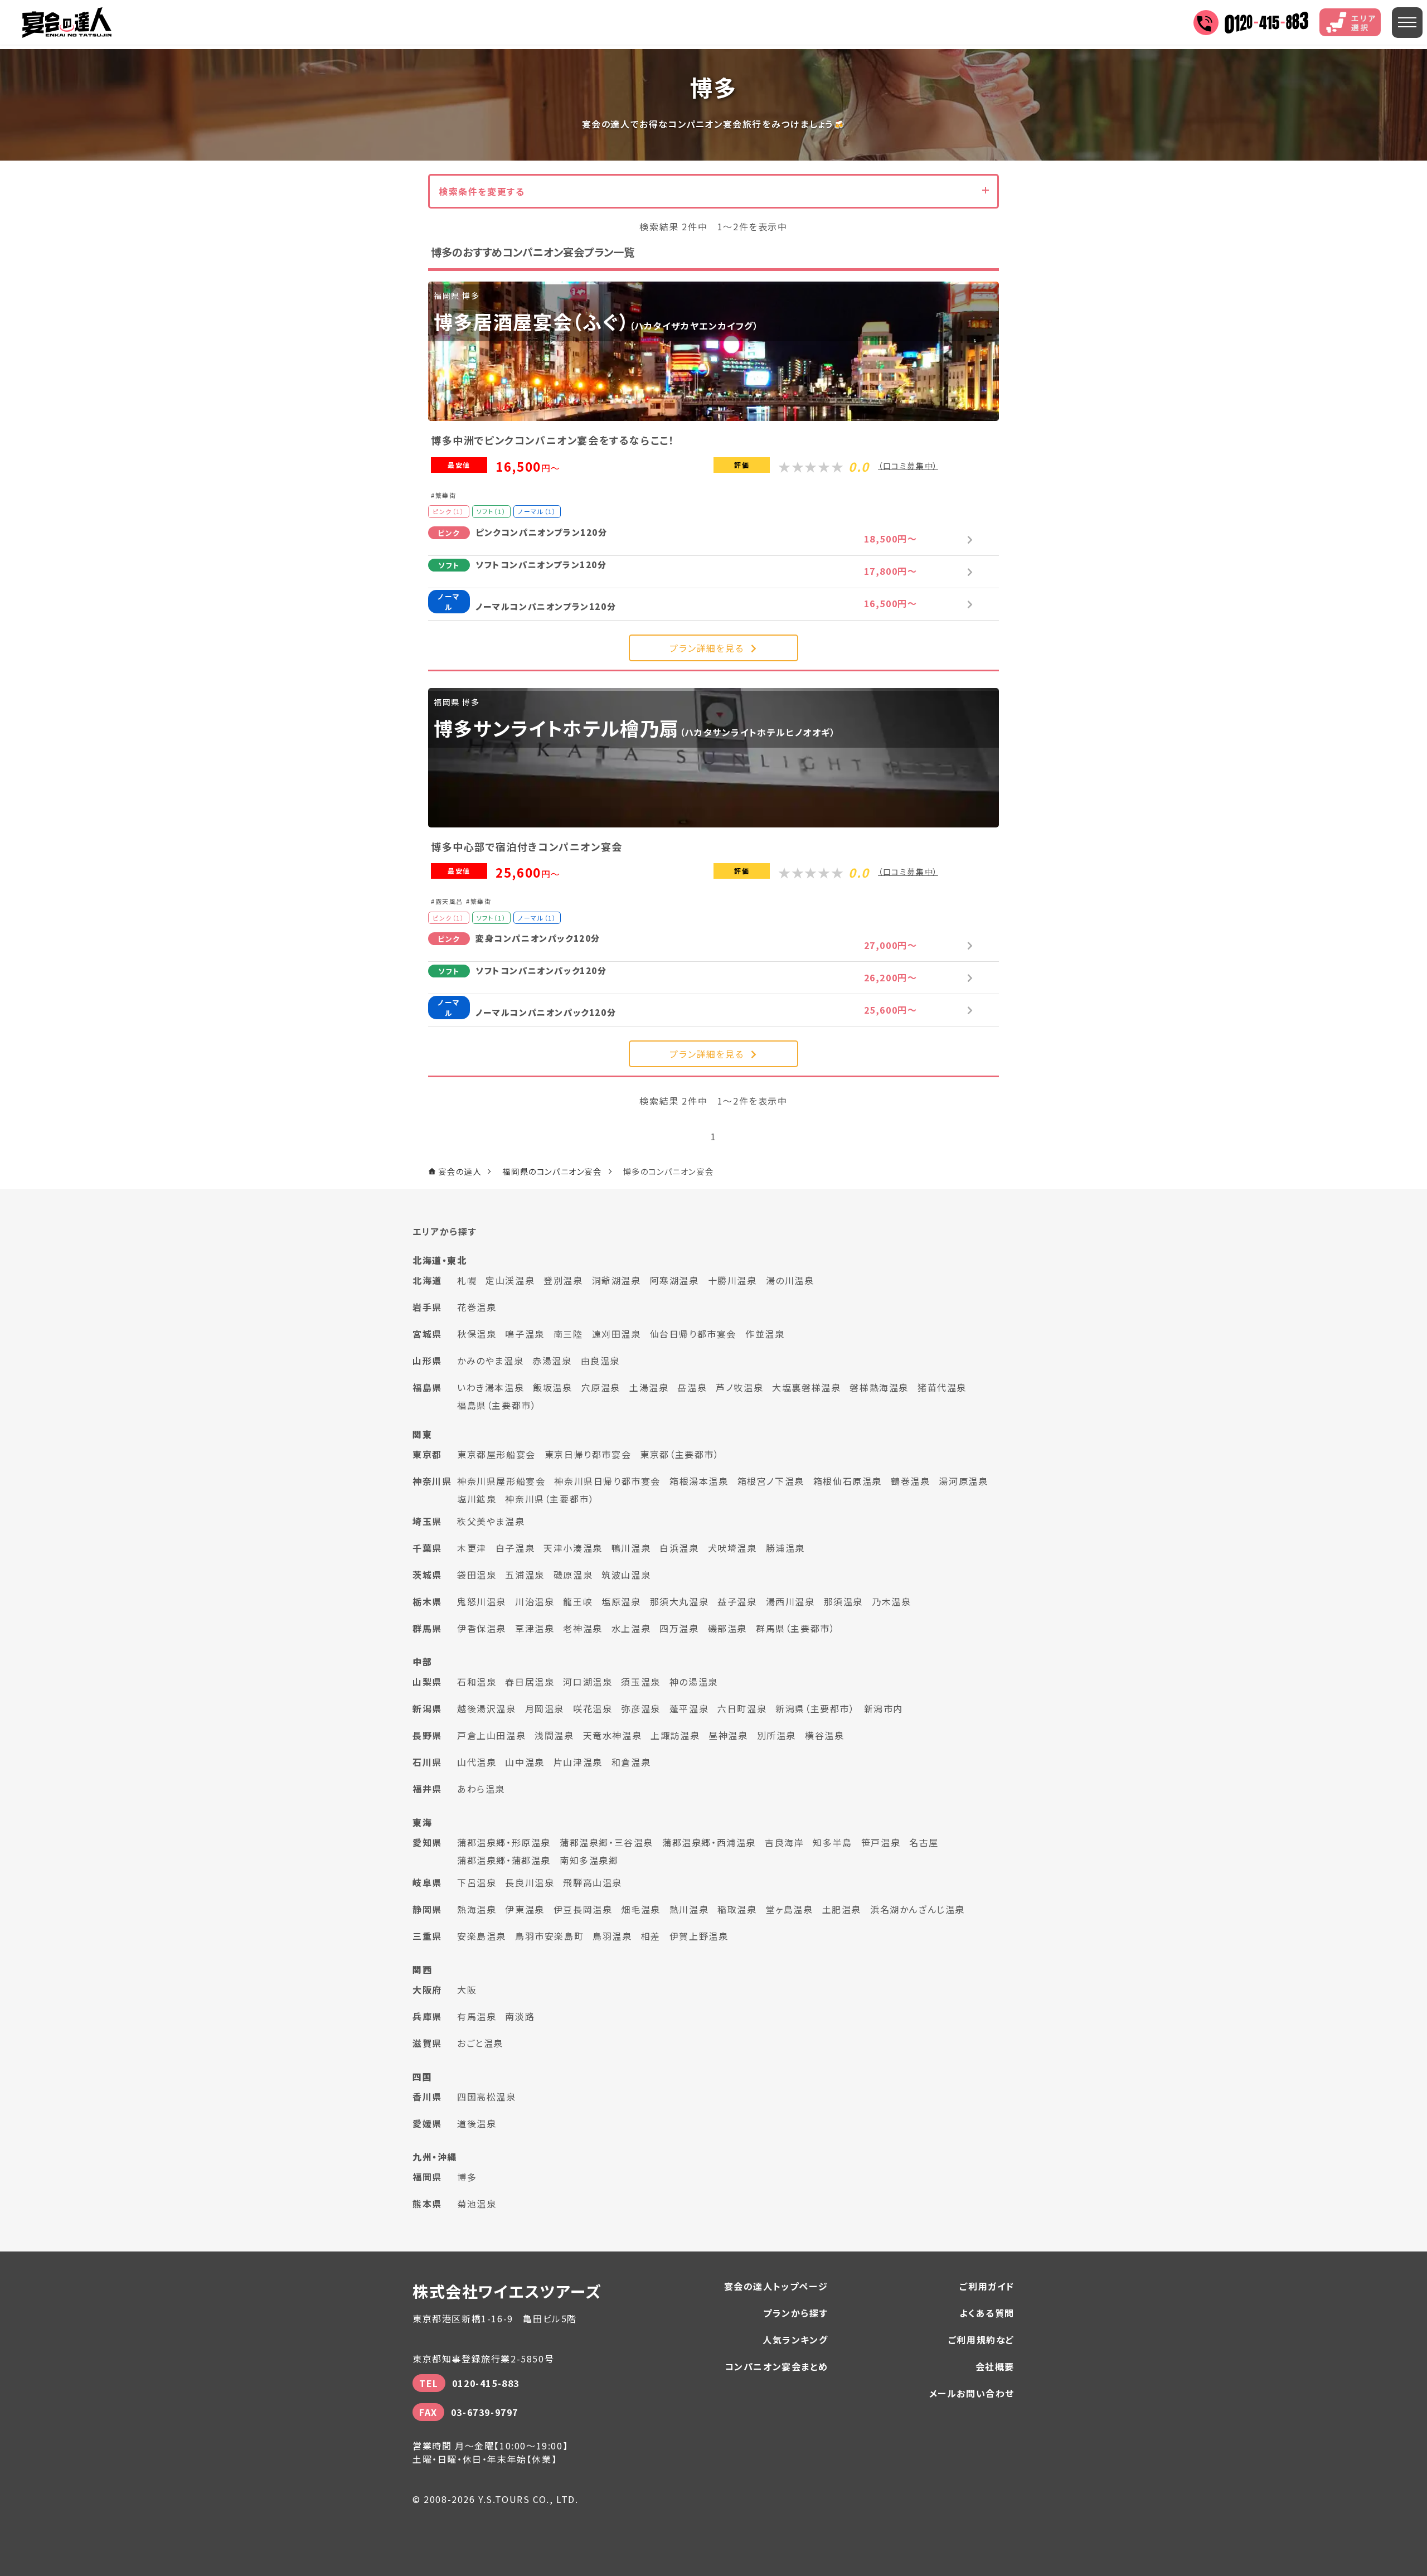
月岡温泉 (545, 1708)
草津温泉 (535, 1628)
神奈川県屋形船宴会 (501, 1481)
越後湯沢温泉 (487, 1708)
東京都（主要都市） (679, 1454)
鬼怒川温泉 (482, 1601)
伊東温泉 (525, 1909)
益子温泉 (737, 1601)
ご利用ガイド (987, 2286)
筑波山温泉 (626, 1575)
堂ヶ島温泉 (790, 1909)
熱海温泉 (477, 1909)
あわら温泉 (481, 1789)
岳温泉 (692, 1387)
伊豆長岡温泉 (583, 1909)
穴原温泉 (601, 1387)
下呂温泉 (477, 1882)
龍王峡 (578, 1601)
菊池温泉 (477, 2204)
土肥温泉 (842, 1909)
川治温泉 (535, 1601)
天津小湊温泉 (573, 1548)
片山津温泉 (578, 1762)
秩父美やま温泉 (491, 1521)
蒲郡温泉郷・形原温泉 (504, 1842)
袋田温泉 (477, 1575)
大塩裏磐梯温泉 (806, 1387)
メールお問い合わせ (972, 2393)
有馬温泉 (477, 2016)
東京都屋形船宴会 (496, 1454)
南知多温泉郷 (589, 1860)
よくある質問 (987, 2313)
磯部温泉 (727, 1628)
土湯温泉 (649, 1387)
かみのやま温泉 (490, 1360)
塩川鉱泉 (477, 1499)
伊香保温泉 (482, 1628)
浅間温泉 (554, 1735)
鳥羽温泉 (612, 1936)
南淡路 (520, 2016)
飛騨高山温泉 (593, 1882)
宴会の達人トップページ (776, 2286)
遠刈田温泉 (617, 1334)
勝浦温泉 (785, 1548)
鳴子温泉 (525, 1334)
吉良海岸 (784, 1842)
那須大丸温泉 (679, 1601)
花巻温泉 (477, 1307)
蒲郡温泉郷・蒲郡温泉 (504, 1860)
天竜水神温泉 (613, 1735)
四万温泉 (679, 1628)
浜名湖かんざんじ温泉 (918, 1909)
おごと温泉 (480, 2043)
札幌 (467, 1280)
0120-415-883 (486, 2383)
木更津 (472, 1548)
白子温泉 (515, 1548)
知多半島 (832, 1842)
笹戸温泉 (881, 1842)
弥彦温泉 (640, 1708)
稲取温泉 (737, 1909)
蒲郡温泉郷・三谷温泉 (606, 1842)
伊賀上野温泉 (699, 1936)
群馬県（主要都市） (795, 1628)
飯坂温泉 (552, 1387)
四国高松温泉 (487, 2096)
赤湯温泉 (552, 1360)
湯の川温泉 (790, 1280)
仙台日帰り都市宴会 (693, 1334)
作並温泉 (765, 1334)
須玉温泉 (640, 1682)
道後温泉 (477, 2123)
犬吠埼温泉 (732, 1548)
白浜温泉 (679, 1548)
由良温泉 (600, 1360)
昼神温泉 (728, 1735)
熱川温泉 (689, 1909)
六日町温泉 (742, 1708)
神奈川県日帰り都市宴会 (607, 1481)
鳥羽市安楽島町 (549, 1936)
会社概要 (995, 2366)
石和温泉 (477, 1682)
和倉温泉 (631, 1762)
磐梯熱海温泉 (879, 1387)
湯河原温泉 (963, 1481)
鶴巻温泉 (910, 1481)
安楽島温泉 (482, 1936)
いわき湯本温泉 (491, 1387)
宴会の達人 (67, 23)
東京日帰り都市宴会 (588, 1454)
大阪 (467, 1989)
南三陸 (568, 1334)
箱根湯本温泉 (699, 1481)
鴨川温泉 (631, 1548)
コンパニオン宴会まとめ (776, 2366)
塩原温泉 (621, 1601)
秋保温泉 (477, 1334)
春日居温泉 (530, 1682)
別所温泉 (776, 1735)
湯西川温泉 (790, 1601)
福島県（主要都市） (497, 1405)
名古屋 (924, 1842)
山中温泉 (525, 1762)
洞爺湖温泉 (617, 1280)
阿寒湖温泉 (674, 1280)
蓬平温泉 (689, 1708)
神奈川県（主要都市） (550, 1499)
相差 (651, 1936)
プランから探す (795, 2313)
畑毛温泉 (640, 1909)
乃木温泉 (891, 1601)
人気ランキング (795, 2340)
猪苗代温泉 (942, 1387)
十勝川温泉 (732, 1280)
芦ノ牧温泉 (739, 1387)
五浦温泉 (525, 1575)
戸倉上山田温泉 (491, 1735)
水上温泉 (631, 1628)
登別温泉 (563, 1280)
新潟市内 (884, 1708)
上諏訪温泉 (675, 1735)
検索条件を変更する (482, 191)
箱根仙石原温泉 (848, 1481)
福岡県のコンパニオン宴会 (552, 1171)
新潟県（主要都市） (815, 1708)
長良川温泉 (530, 1882)
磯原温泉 (573, 1575)
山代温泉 (477, 1762)
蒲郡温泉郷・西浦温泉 (709, 1842)
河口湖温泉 (588, 1682)
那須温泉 (843, 1601)
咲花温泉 (593, 1708)
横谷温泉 (824, 1735)
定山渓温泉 (510, 1280)
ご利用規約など (981, 2340)
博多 (467, 2177)
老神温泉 (583, 1628)
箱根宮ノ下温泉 (771, 1481)
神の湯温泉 (694, 1682)
